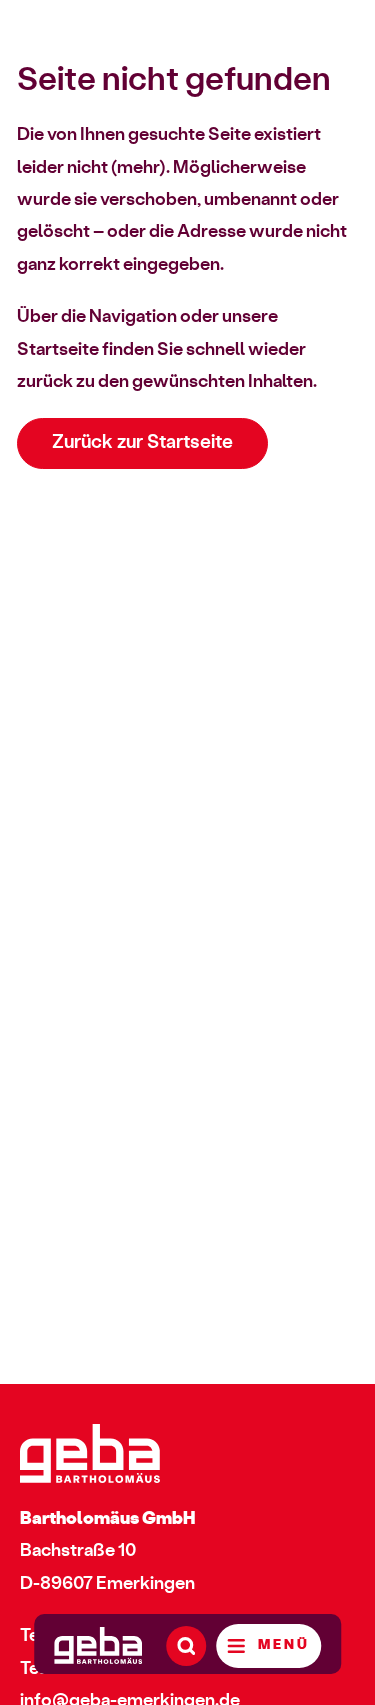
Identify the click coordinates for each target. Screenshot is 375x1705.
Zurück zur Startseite (142, 442)
